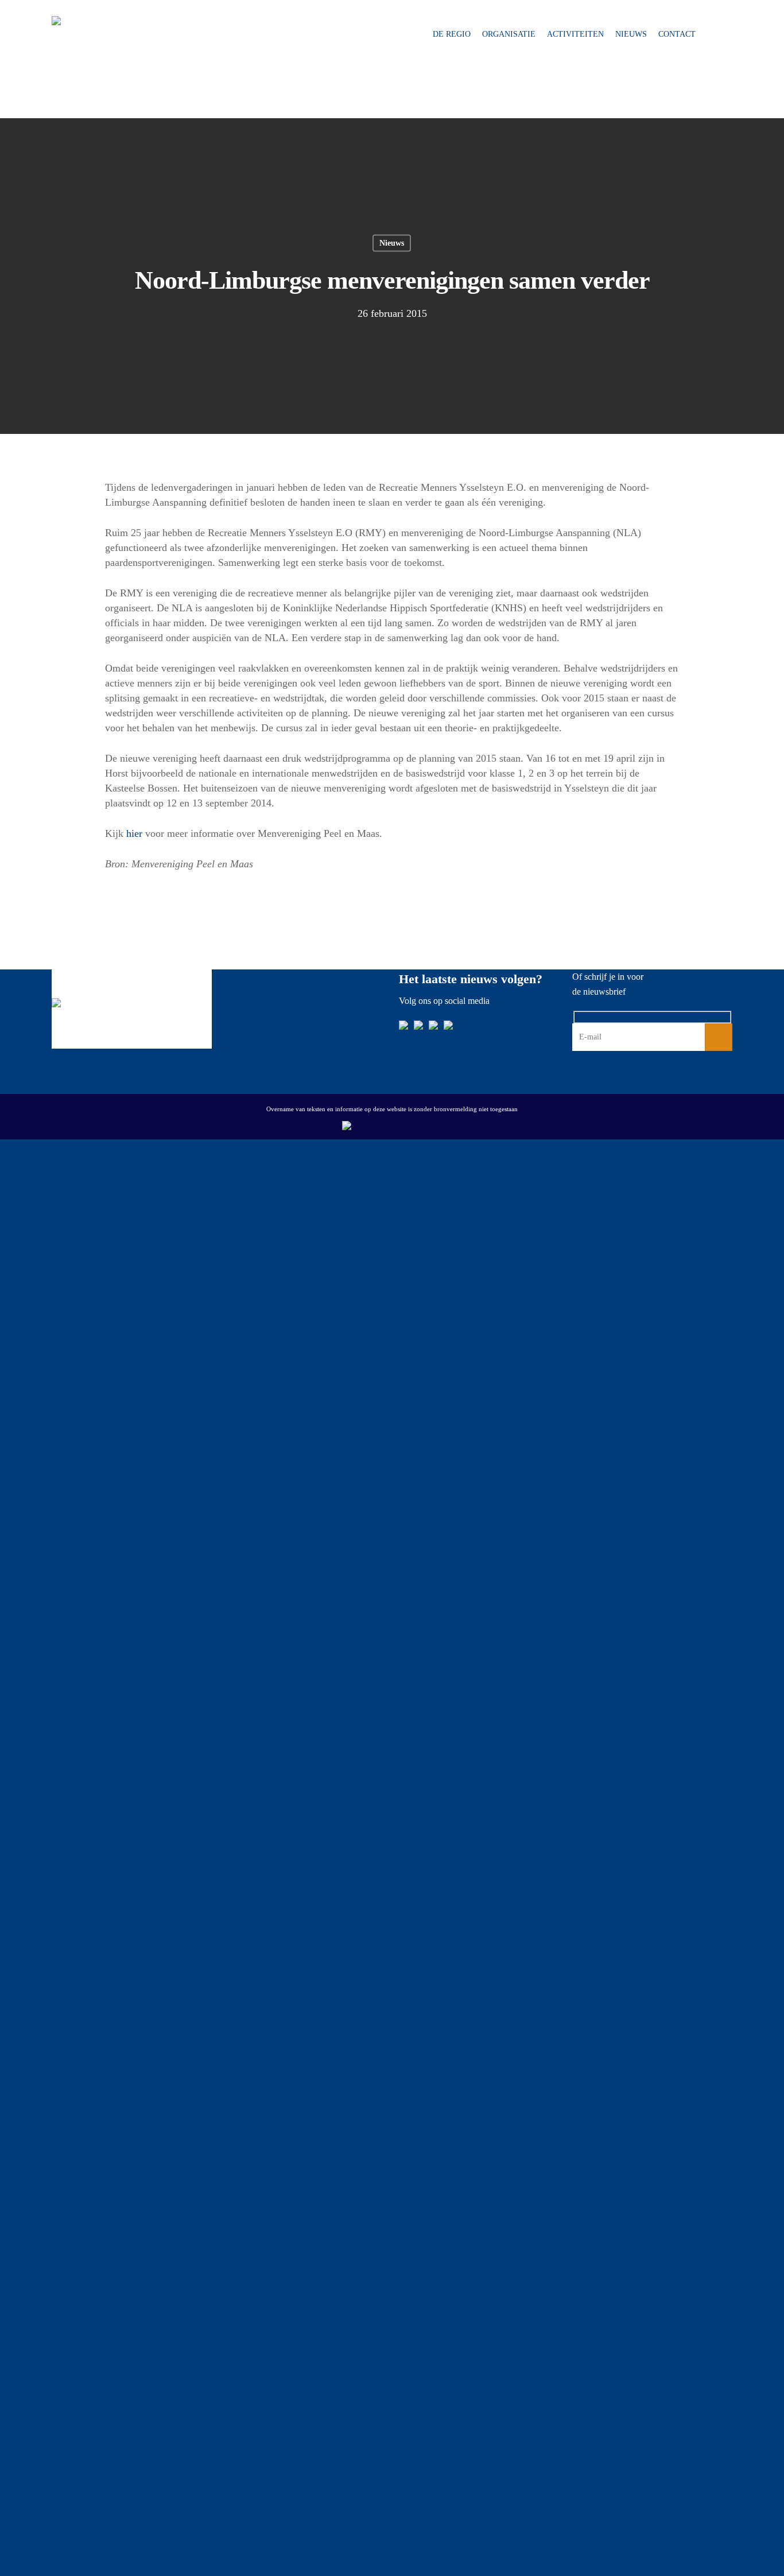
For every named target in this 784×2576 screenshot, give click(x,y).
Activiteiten (575, 34)
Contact (677, 34)
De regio (452, 34)
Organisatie (509, 34)
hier (134, 833)
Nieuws (631, 34)
